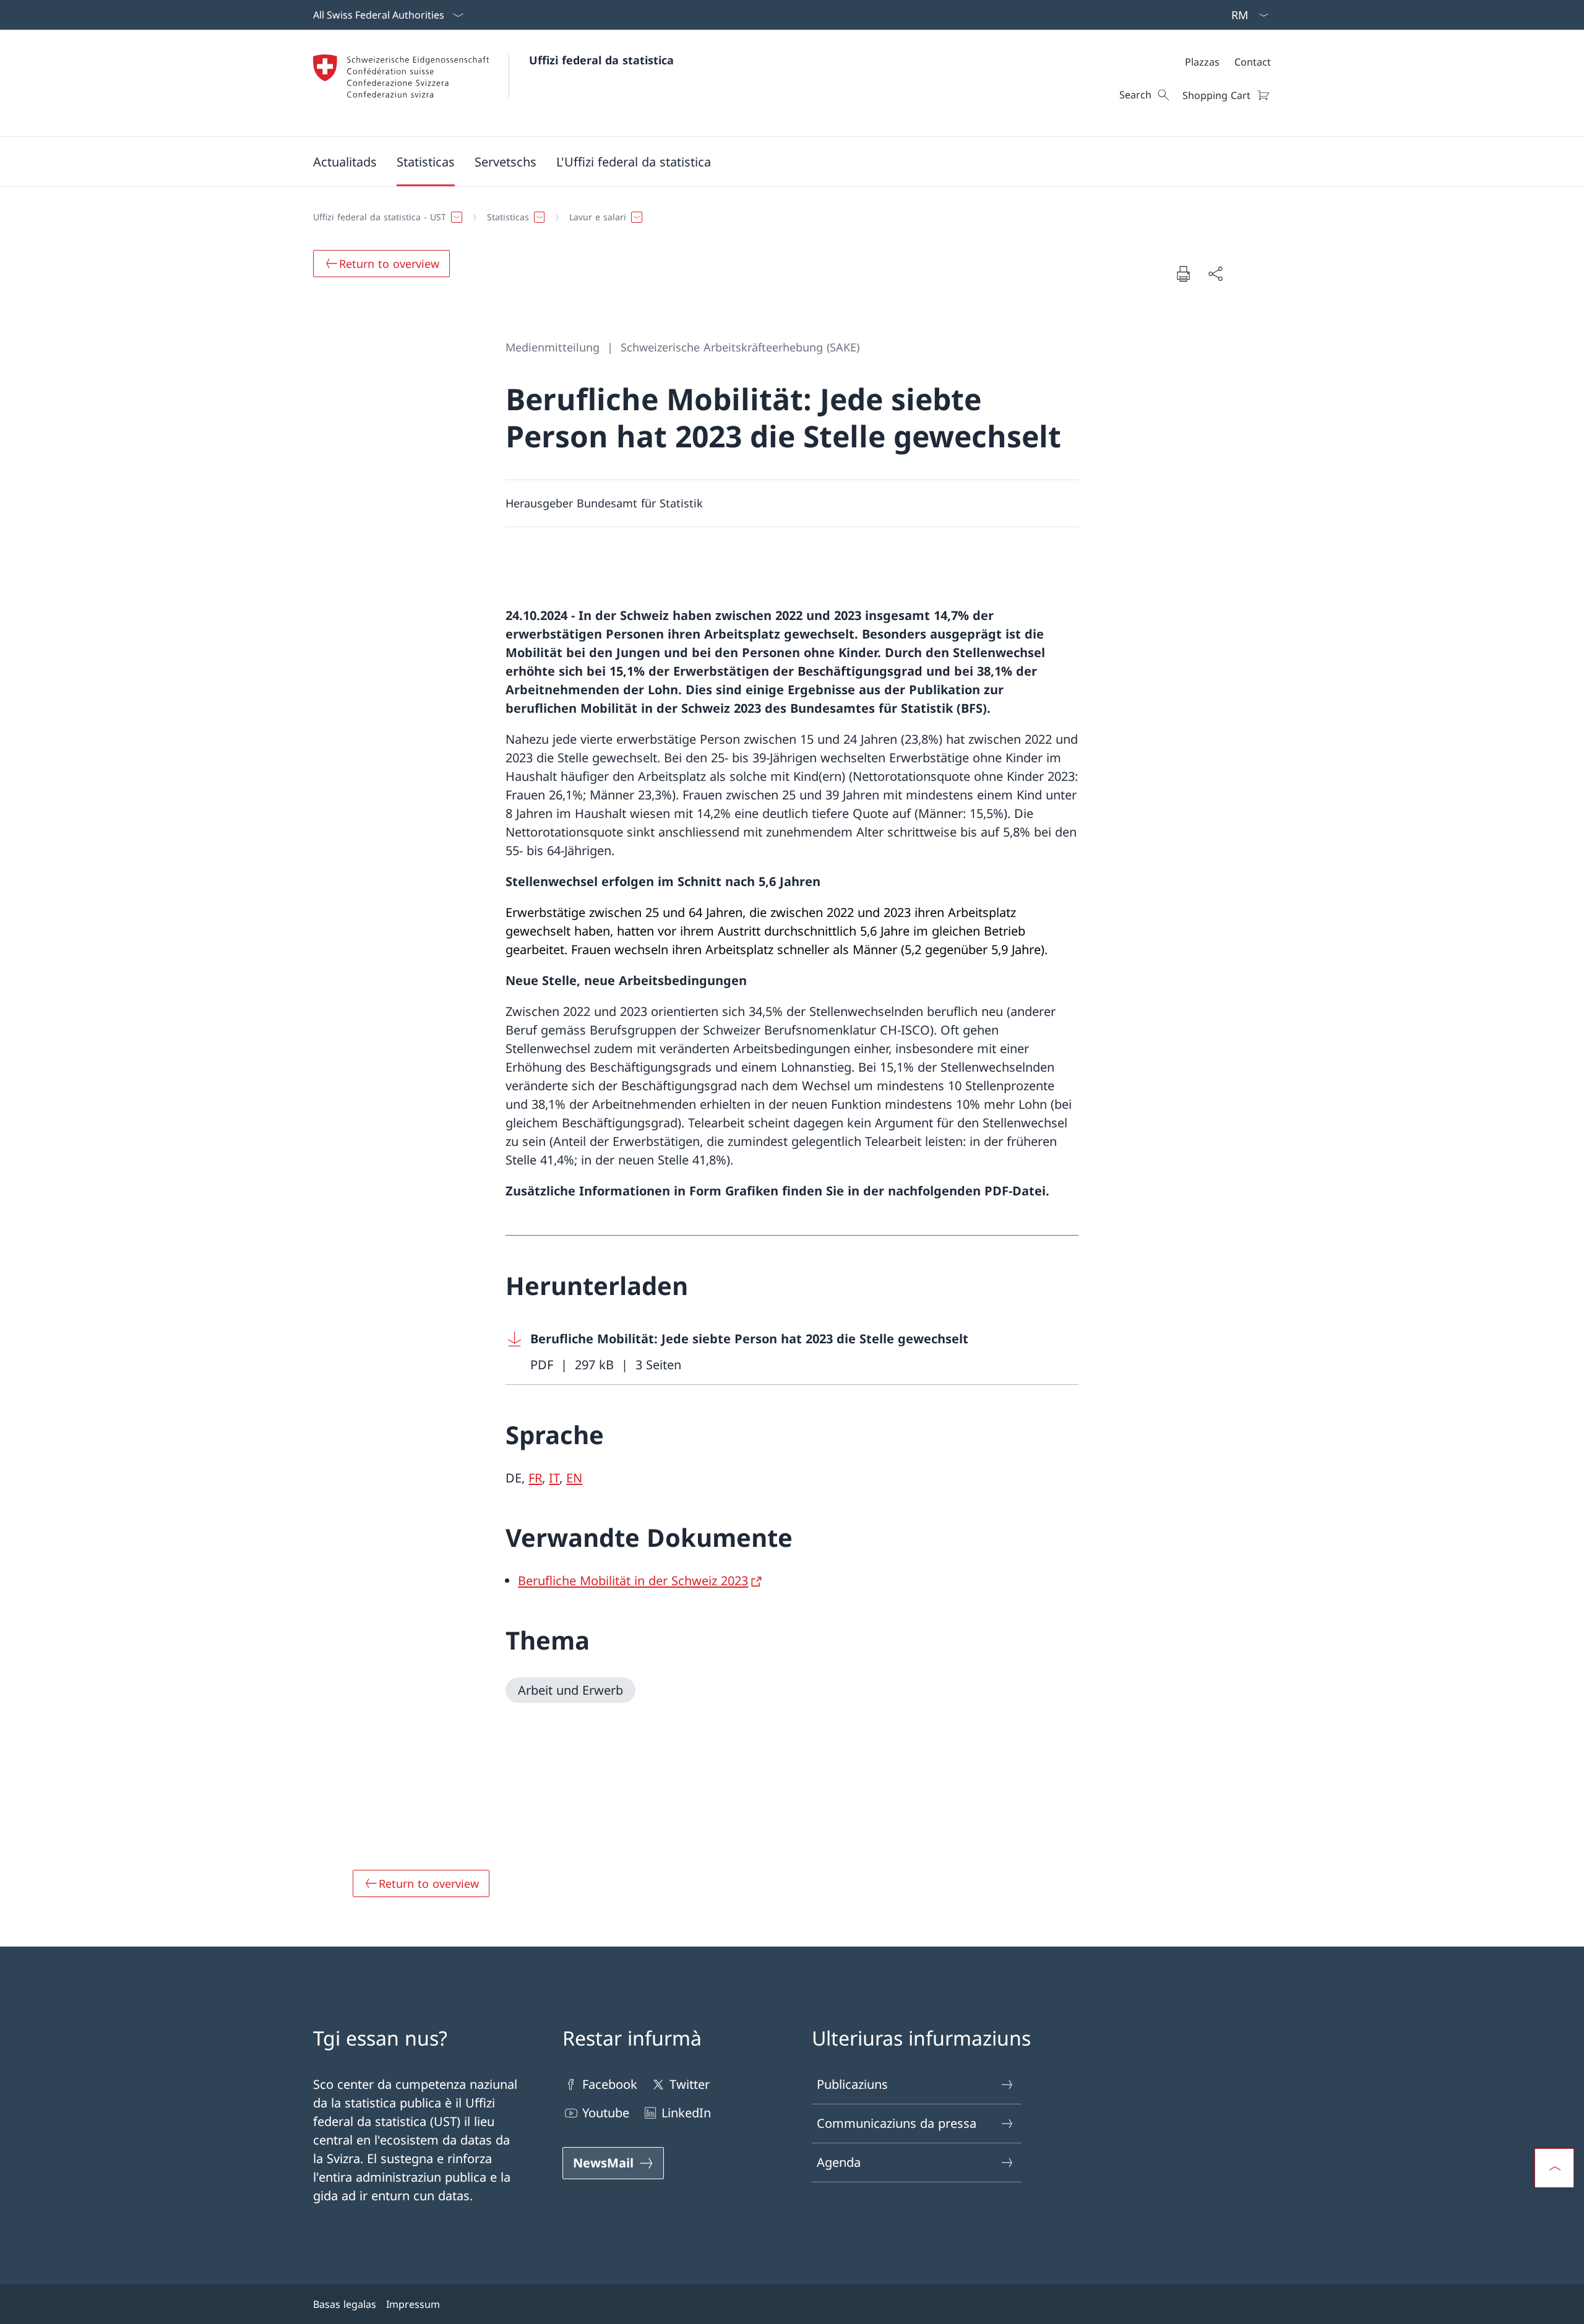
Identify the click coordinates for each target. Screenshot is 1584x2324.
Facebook (610, 2084)
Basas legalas (345, 2304)
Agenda (839, 2162)
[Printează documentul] (1183, 273)
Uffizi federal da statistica (601, 60)
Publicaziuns (852, 2084)
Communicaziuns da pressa (897, 2123)
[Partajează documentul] (1215, 273)
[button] (345, 161)
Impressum (413, 2304)
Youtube (606, 2113)
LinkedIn (686, 2113)
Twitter (690, 2084)
